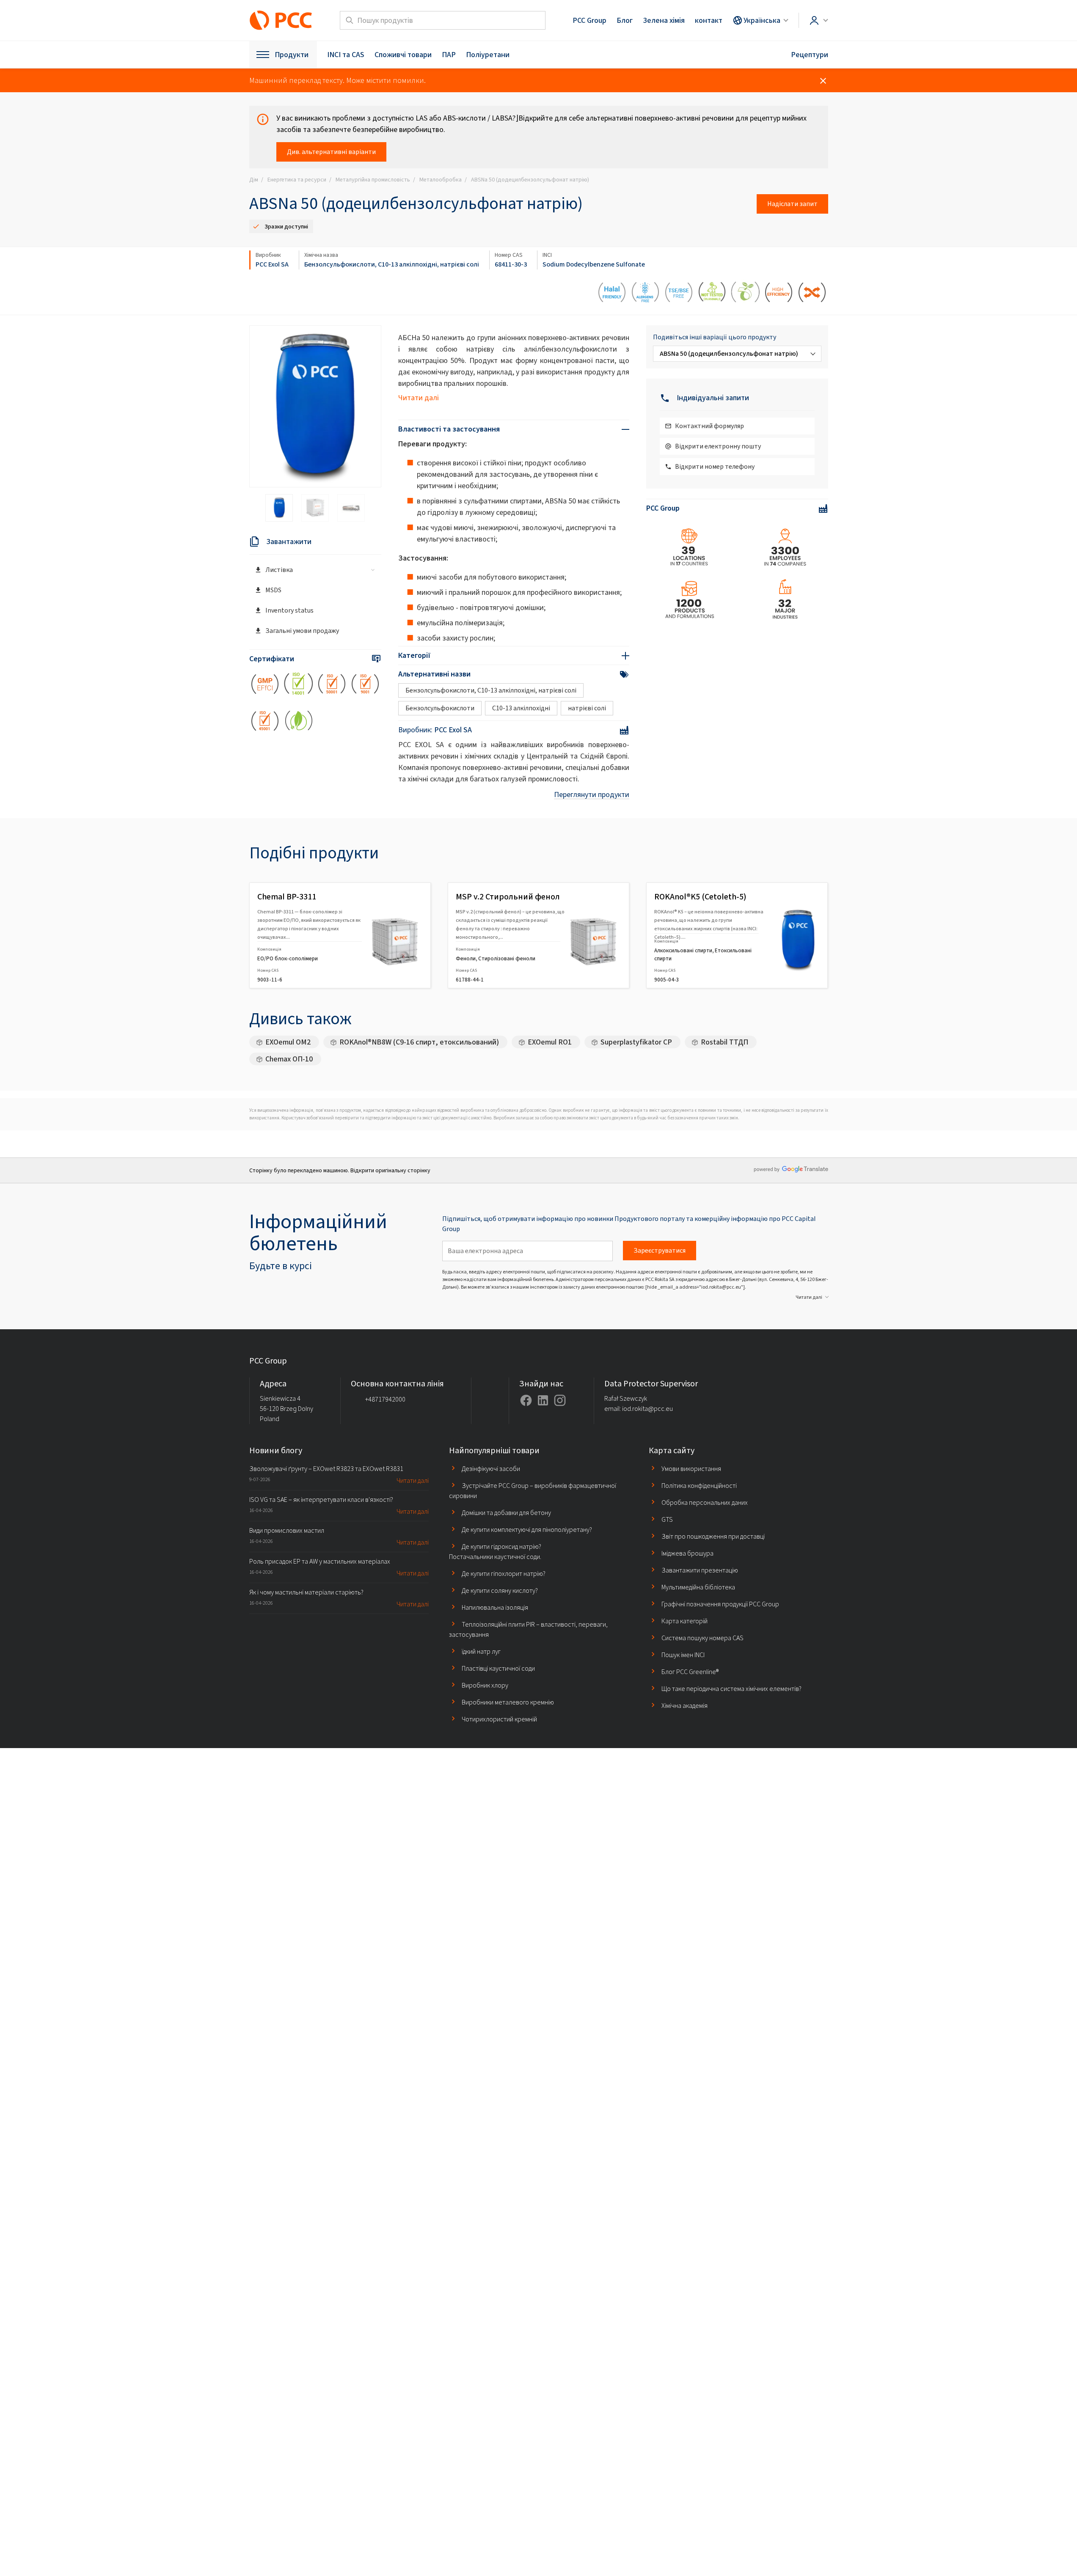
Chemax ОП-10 (289, 1059)
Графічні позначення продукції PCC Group (720, 1604)
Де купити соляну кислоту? (500, 1590)
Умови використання (691, 1469)
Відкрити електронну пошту (718, 446)
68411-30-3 (511, 264)
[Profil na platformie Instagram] (560, 1400)
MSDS (273, 590)
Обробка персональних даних (705, 1502)
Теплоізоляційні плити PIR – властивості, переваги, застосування (528, 1629)
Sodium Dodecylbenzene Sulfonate (594, 264)
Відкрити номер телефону (715, 466)
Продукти (292, 55)
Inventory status (289, 610)
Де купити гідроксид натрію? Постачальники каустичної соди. (495, 1552)
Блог (625, 20)
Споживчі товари (403, 55)
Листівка (279, 570)
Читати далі (419, 398)
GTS (667, 1519)
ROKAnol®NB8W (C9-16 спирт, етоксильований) (419, 1042)
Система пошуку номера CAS (702, 1638)
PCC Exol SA (272, 264)
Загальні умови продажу (302, 631)
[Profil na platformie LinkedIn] (543, 1400)
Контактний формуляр (709, 426)
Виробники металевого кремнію (508, 1702)
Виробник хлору (485, 1685)
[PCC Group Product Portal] (281, 20)
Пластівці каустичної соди (498, 1668)
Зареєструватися (660, 1250)
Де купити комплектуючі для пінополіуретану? (527, 1530)
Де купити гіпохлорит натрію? (504, 1574)
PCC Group (589, 20)
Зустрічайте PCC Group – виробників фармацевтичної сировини (533, 1491)
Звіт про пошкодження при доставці (713, 1536)
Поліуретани (488, 55)
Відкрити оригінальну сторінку (390, 1170)
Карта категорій (684, 1621)
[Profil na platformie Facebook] (526, 1400)
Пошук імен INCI (683, 1655)
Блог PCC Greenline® (690, 1672)
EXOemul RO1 (550, 1042)
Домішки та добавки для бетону (506, 1513)
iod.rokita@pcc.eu (647, 1409)
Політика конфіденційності (699, 1486)
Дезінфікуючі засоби (491, 1469)
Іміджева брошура (687, 1553)
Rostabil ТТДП (724, 1042)
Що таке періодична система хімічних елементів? (731, 1689)
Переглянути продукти (592, 795)
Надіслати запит (792, 204)
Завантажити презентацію (700, 1570)
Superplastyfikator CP (636, 1042)
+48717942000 (385, 1399)
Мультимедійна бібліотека (698, 1587)
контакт (709, 20)
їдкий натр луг (481, 1651)
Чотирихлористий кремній (499, 1719)
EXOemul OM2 (288, 1042)
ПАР (449, 55)
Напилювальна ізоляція (495, 1607)
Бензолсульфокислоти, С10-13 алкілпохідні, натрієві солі (392, 264)
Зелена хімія (664, 20)
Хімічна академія (684, 1706)
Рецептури (810, 55)
